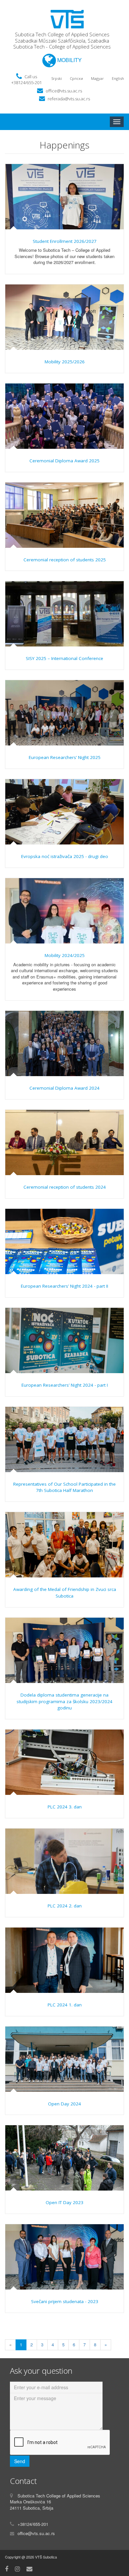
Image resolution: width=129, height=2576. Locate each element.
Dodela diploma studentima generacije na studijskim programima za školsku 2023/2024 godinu (64, 1701)
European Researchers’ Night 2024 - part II (64, 1286)
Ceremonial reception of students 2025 (65, 560)
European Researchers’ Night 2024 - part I (65, 1385)
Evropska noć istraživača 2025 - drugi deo (65, 856)
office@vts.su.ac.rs (64, 91)
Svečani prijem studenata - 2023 (65, 2301)
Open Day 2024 (64, 2104)
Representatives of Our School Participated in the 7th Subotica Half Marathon (64, 1487)
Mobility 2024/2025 (65, 955)
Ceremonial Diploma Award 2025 (64, 461)
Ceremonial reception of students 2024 (65, 1187)
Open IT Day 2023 (64, 2202)
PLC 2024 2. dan (65, 1906)
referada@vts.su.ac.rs (69, 99)
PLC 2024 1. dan (65, 2005)
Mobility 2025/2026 (65, 362)
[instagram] (17, 2568)
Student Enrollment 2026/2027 (65, 241)
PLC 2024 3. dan (65, 1807)
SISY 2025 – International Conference (64, 658)
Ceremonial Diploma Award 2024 (64, 1088)
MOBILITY (69, 60)
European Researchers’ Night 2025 (65, 757)
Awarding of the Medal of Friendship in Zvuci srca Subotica (65, 1593)
